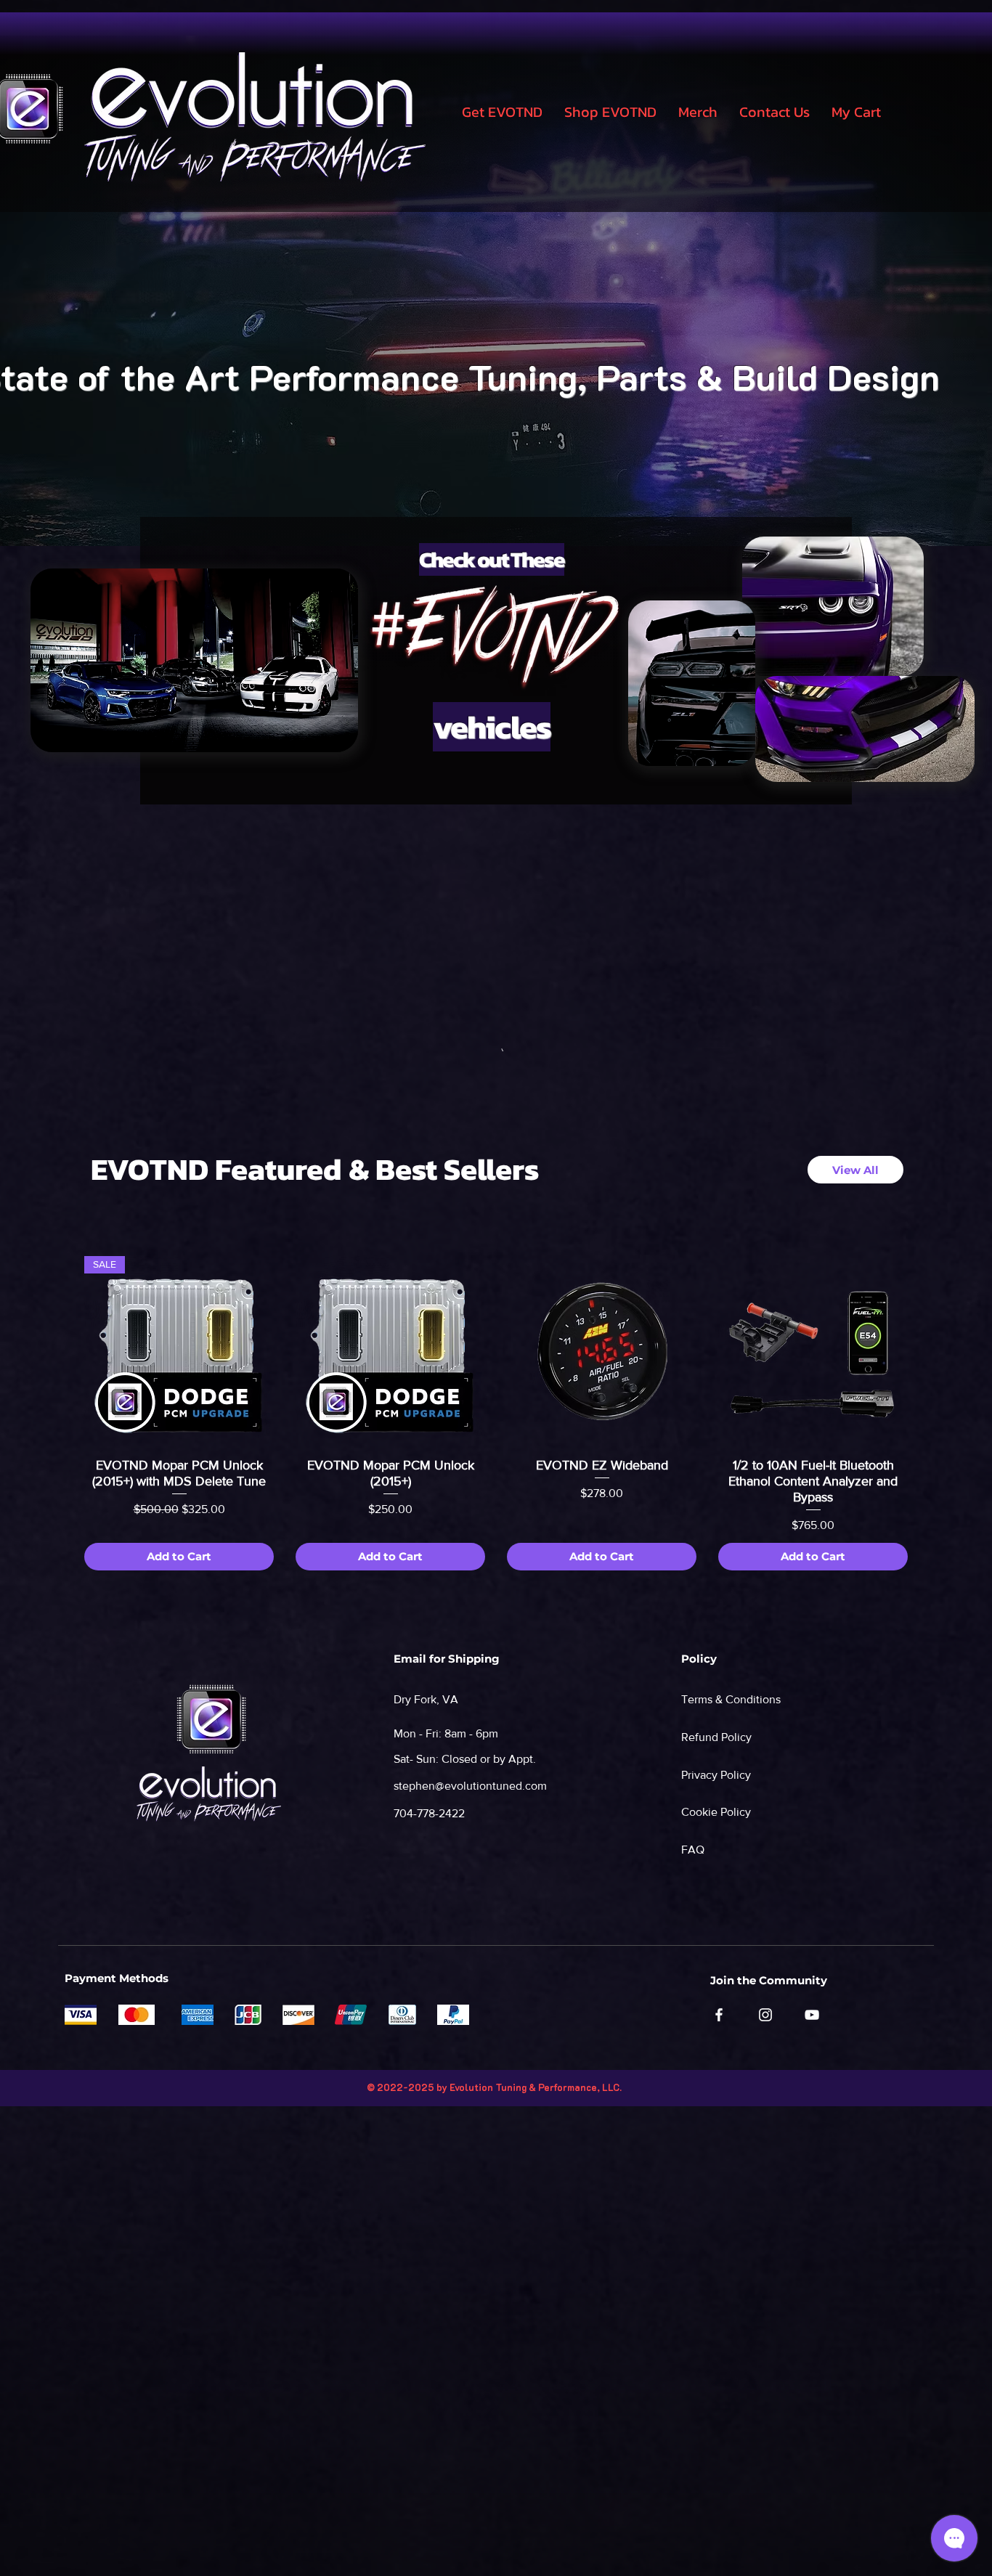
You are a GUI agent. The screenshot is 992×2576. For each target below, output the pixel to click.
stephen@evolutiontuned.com (470, 1786)
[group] (496, 1413)
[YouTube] (812, 2015)
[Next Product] (929, 1350)
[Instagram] (765, 2015)
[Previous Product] (63, 1350)
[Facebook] (719, 2015)
